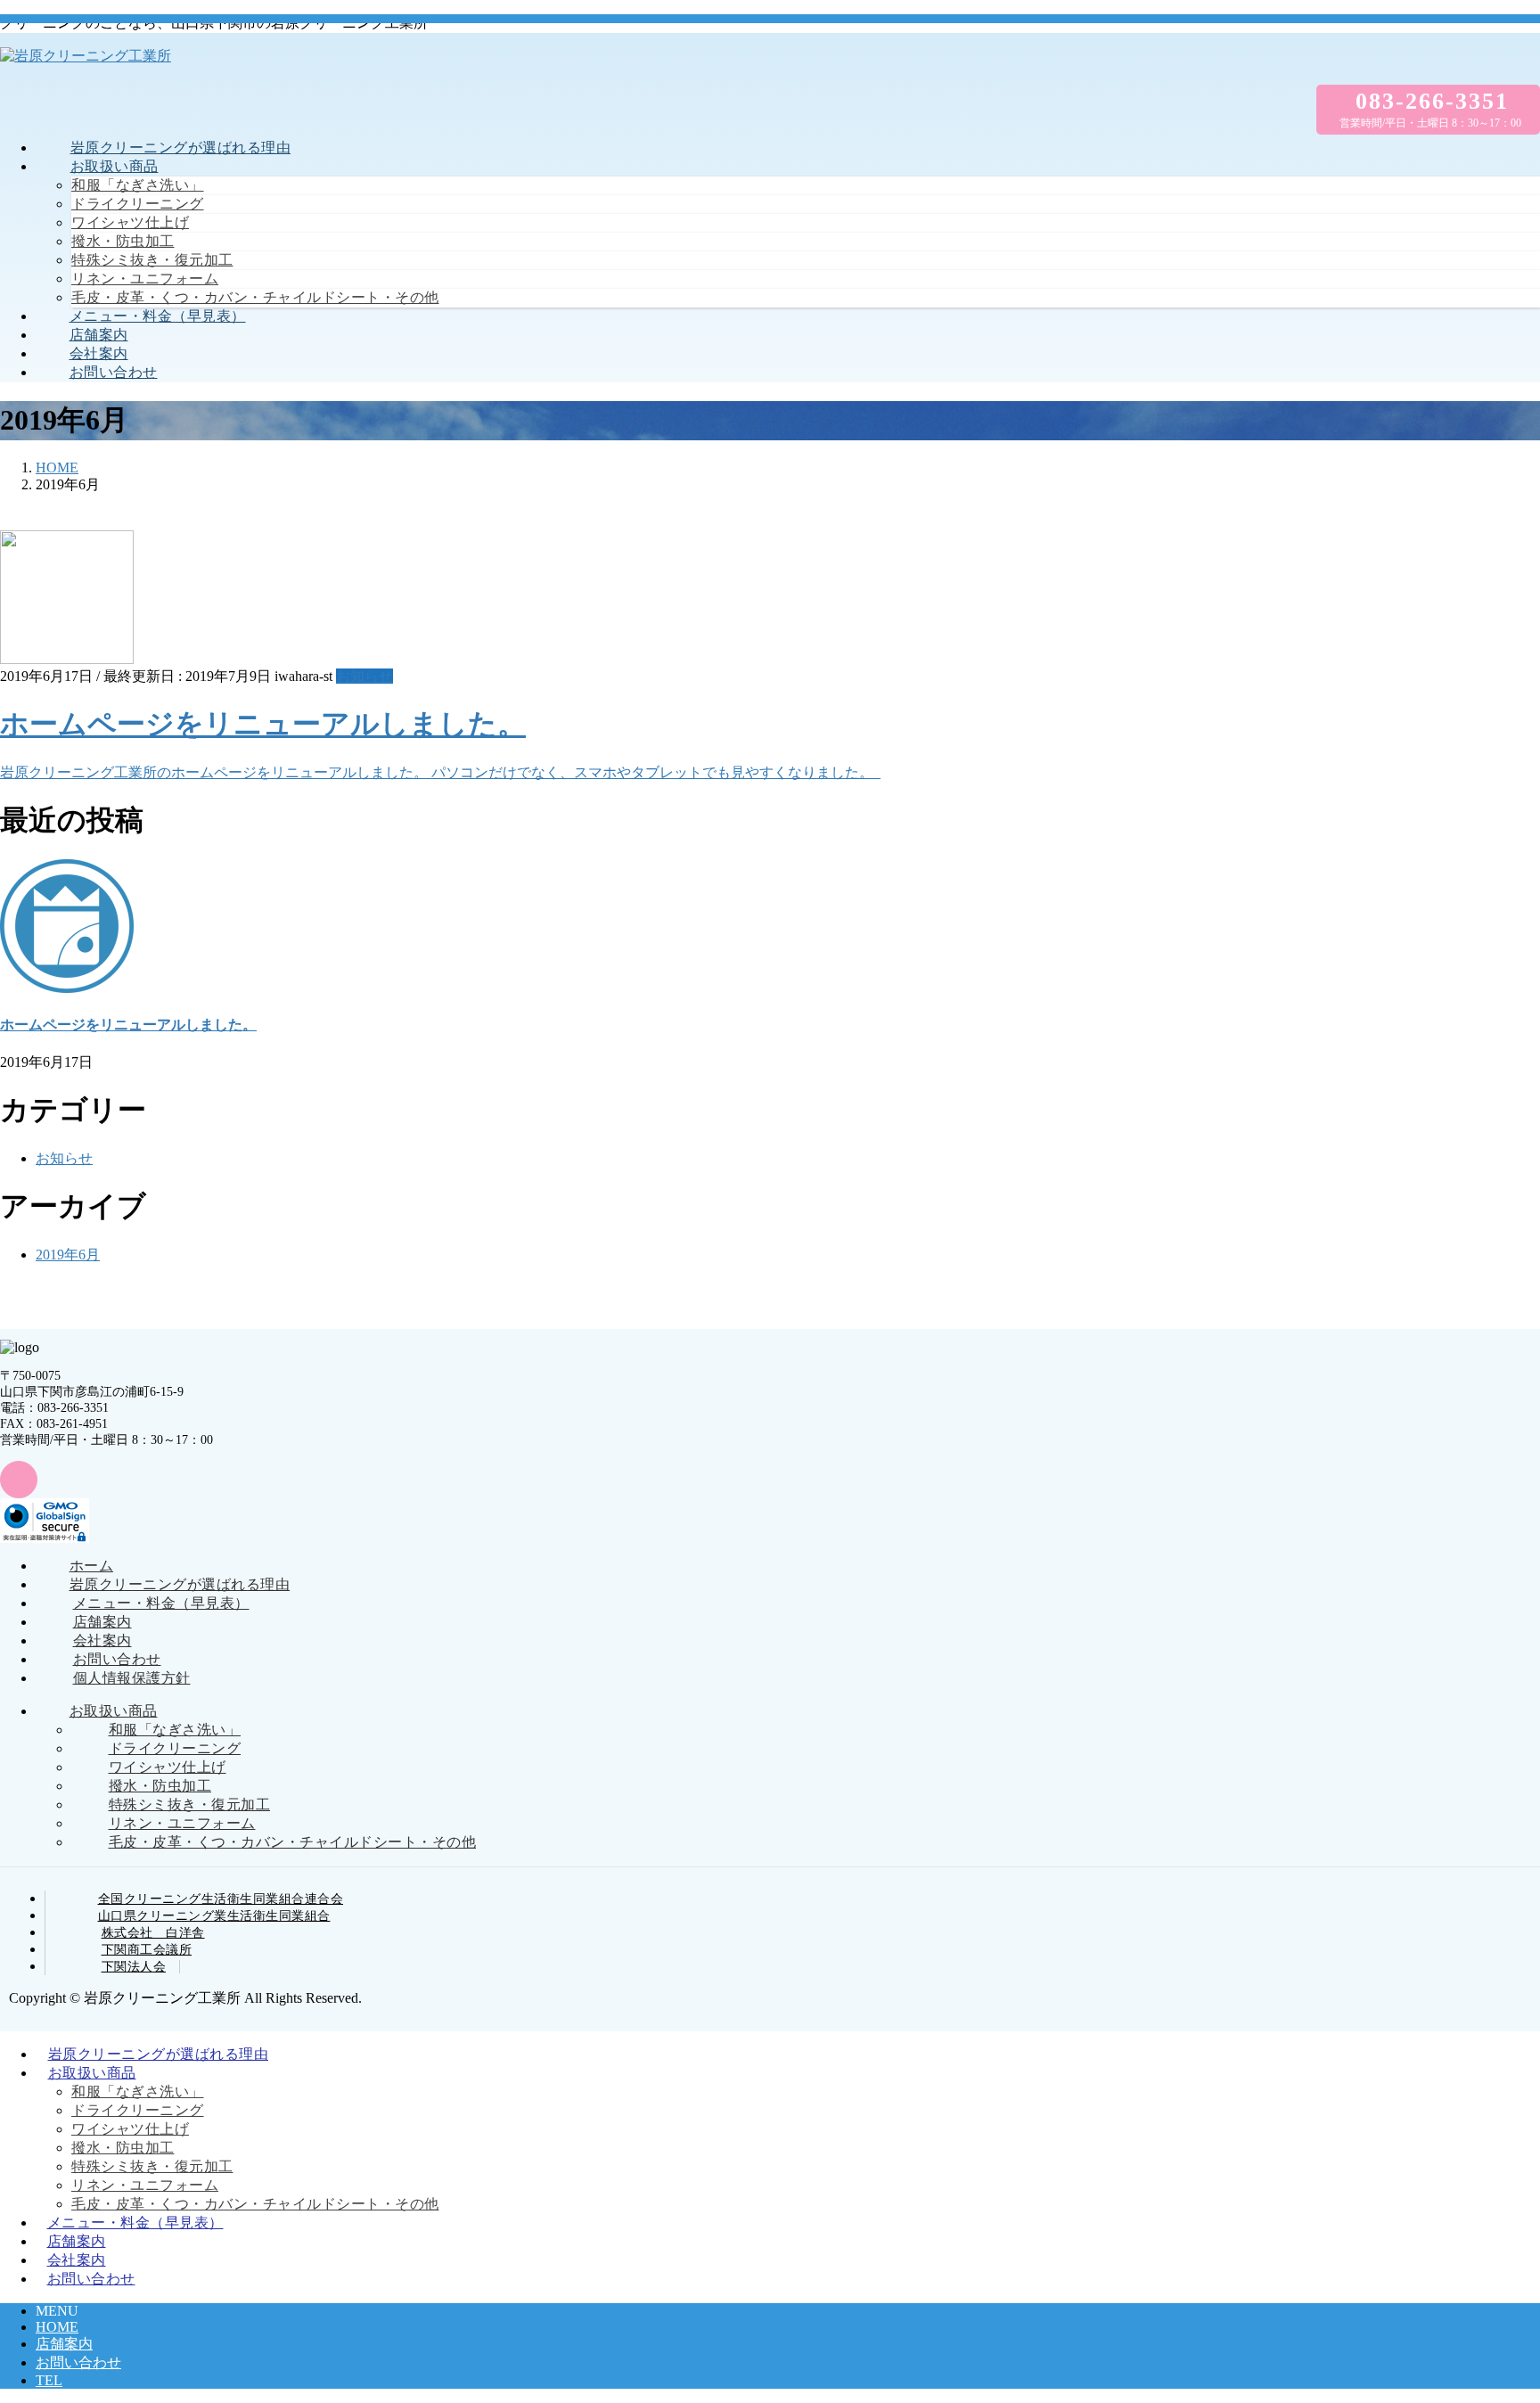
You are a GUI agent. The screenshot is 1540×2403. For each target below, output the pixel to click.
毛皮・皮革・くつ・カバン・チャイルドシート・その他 (255, 297)
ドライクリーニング (138, 204)
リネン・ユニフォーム (145, 279)
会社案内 (102, 1640)
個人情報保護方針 (132, 1678)
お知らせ (365, 676)
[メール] (19, 1480)
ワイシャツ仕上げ (130, 222)
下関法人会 (134, 1967)
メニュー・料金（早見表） (161, 1603)
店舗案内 (102, 1622)
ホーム (92, 1566)
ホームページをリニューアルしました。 (263, 724)
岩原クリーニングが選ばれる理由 (180, 1584)
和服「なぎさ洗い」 (138, 185)
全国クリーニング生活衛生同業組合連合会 (221, 1899)
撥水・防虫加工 (123, 241)
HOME (57, 2327)
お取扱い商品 (114, 1711)
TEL (49, 2380)
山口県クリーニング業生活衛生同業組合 (214, 1916)
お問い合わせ (117, 1659)
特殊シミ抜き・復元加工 (152, 260)
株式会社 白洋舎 (153, 1933)
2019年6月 (68, 1255)
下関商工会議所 (147, 1950)
